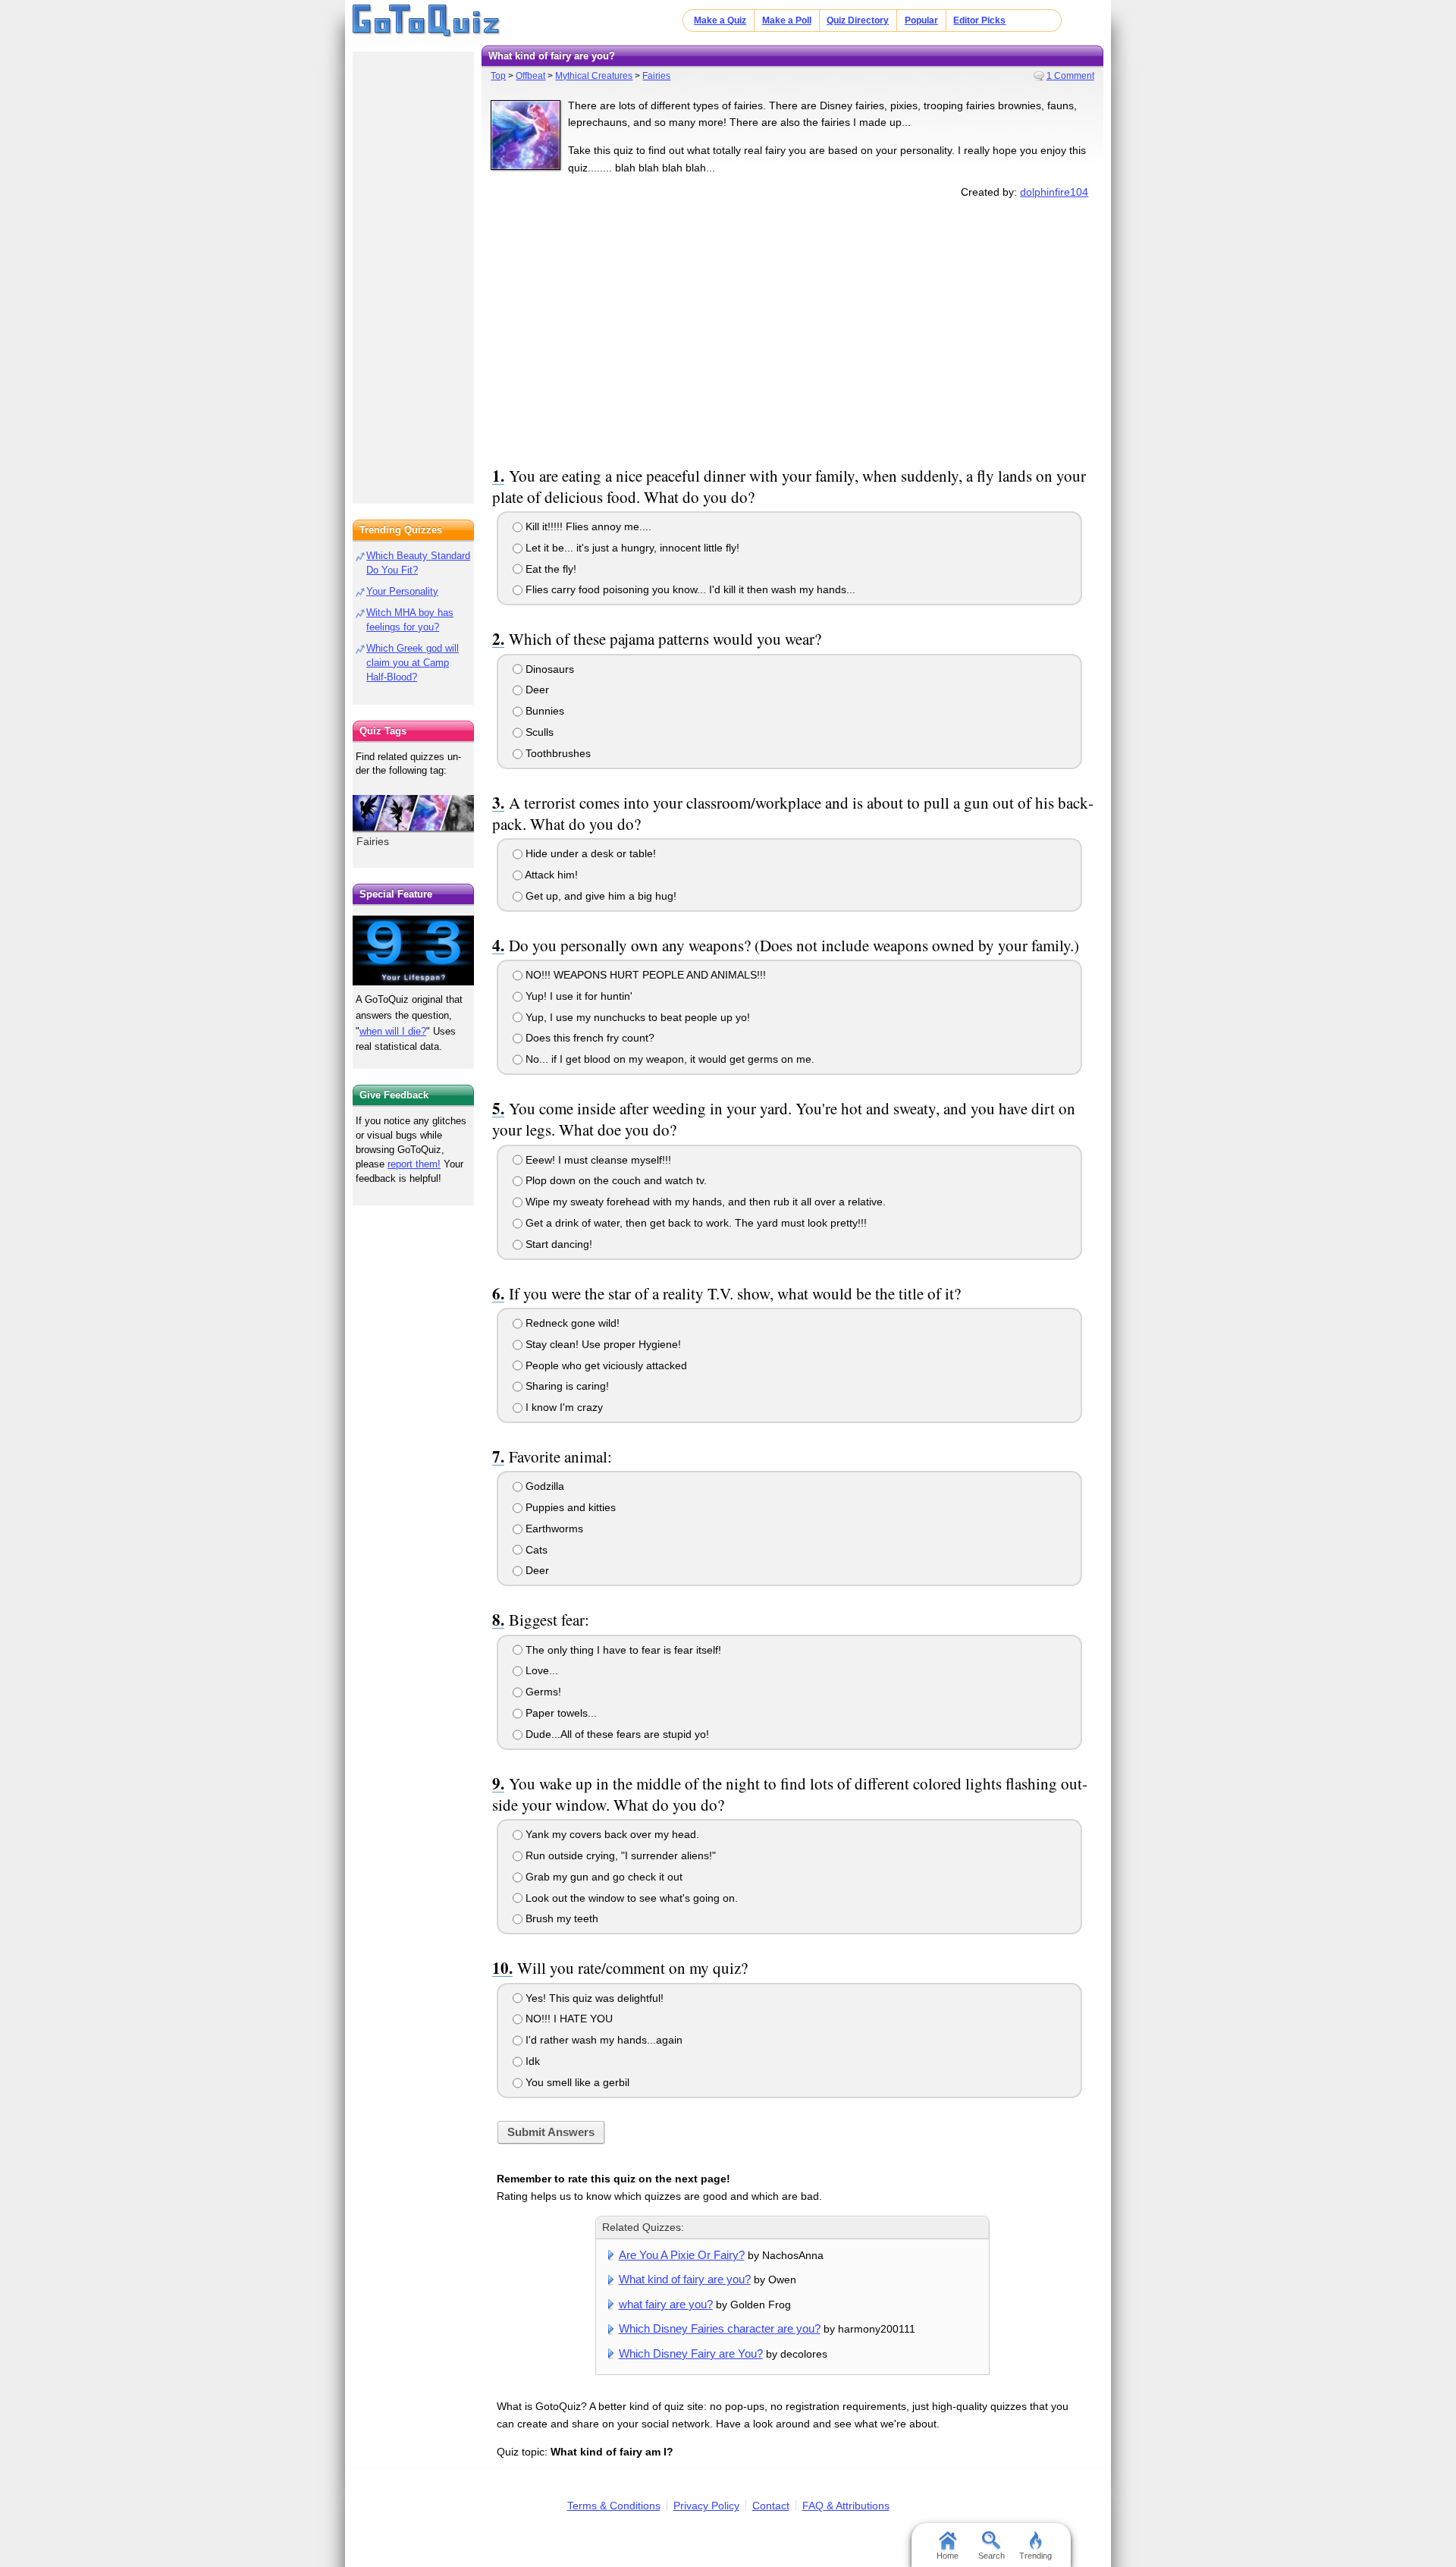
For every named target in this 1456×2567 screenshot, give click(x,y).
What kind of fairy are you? (685, 2279)
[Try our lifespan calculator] (413, 950)
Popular (921, 20)
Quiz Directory (858, 20)
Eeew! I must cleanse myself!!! (597, 1160)
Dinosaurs (548, 669)
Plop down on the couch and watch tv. (615, 1180)
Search (992, 2556)
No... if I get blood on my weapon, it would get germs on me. (668, 1059)
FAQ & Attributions (846, 2506)
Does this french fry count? (588, 1038)
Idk (531, 2061)
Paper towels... (560, 1713)
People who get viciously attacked (605, 1365)
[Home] (427, 21)
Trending (1036, 2556)
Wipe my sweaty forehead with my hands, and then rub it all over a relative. (704, 1202)
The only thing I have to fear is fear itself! (622, 1650)
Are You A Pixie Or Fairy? (682, 2255)
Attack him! (550, 875)
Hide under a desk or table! (589, 853)
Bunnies (543, 711)
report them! (414, 1164)
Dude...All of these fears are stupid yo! (616, 1734)
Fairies (656, 76)
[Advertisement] (792, 329)
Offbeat (530, 76)
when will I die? (393, 1031)
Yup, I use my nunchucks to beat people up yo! (636, 1017)
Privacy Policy (706, 2506)
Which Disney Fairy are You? (691, 2353)
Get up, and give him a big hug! (599, 896)
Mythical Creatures (594, 76)
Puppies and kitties (569, 1507)
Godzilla (543, 1486)
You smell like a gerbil (576, 2082)
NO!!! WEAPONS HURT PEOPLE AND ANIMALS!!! (644, 975)
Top (498, 76)
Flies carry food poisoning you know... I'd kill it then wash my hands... (689, 589)
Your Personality (402, 591)
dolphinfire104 (1054, 192)
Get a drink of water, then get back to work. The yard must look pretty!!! (695, 1223)
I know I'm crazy (563, 1407)
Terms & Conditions (614, 2506)
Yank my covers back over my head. (611, 1834)
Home (948, 2556)
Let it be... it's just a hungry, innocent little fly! (631, 548)
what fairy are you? (666, 2304)
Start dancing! (557, 1244)
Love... (540, 1670)
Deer (536, 690)
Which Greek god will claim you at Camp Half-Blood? (413, 663)
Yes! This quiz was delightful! (593, 1998)
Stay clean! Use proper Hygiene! (602, 1344)
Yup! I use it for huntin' (577, 996)
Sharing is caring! (566, 1386)
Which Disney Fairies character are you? (720, 2328)
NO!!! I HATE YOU (568, 2019)
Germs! (542, 1692)
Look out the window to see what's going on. (630, 1898)
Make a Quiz (720, 20)
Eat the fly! (549, 569)
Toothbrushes (557, 753)
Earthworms (553, 1529)
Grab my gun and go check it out (602, 1877)
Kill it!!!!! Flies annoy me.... (587, 526)
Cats (535, 1550)
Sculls (538, 732)
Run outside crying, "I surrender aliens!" (619, 1855)
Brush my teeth (560, 1918)
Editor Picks (979, 20)
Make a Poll (787, 20)
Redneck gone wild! (571, 1323)
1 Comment (1070, 76)
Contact (771, 2506)
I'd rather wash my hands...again (602, 2040)
